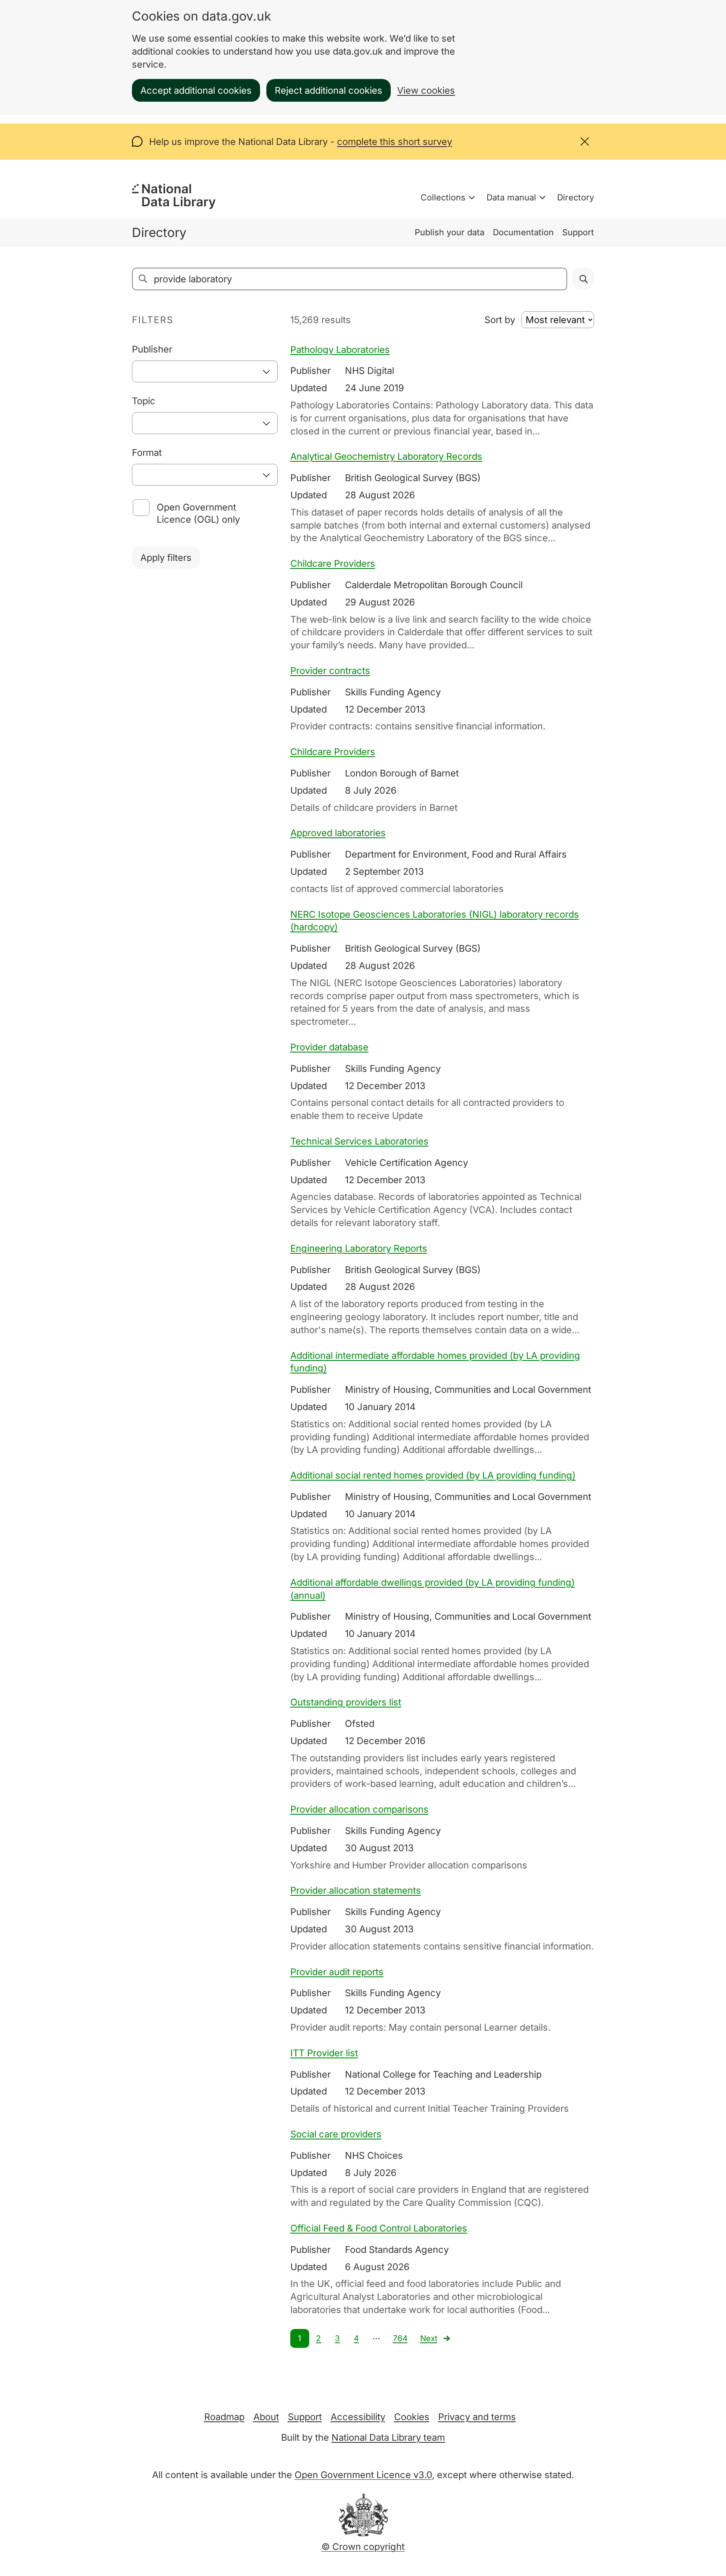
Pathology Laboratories (340, 350)
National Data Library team (388, 2437)
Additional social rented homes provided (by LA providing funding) (433, 1475)
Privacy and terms (477, 2417)
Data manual (511, 197)
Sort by (500, 320)
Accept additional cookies (196, 90)
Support (578, 232)
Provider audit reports (337, 1972)
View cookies (426, 90)
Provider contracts (330, 671)
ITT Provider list (324, 2053)
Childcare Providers (333, 563)
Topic (144, 401)
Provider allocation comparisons (359, 1809)
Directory (576, 197)
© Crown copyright (363, 2547)
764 (400, 2338)
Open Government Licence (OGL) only (198, 513)
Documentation (523, 232)
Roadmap (224, 2417)
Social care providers (336, 2134)
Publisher (152, 349)
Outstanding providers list (346, 1702)
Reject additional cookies (329, 90)
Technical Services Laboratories (359, 1141)
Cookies (412, 2417)
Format (147, 453)
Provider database (329, 1047)
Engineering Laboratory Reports (359, 1248)
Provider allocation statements (356, 1890)
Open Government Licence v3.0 (363, 2475)
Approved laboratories (338, 833)
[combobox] (205, 371)
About (266, 2417)
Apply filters (166, 558)
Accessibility (358, 2417)
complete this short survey (395, 142)
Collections (443, 197)
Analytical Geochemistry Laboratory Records (386, 456)
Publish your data (450, 232)
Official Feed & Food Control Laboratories (379, 2228)
